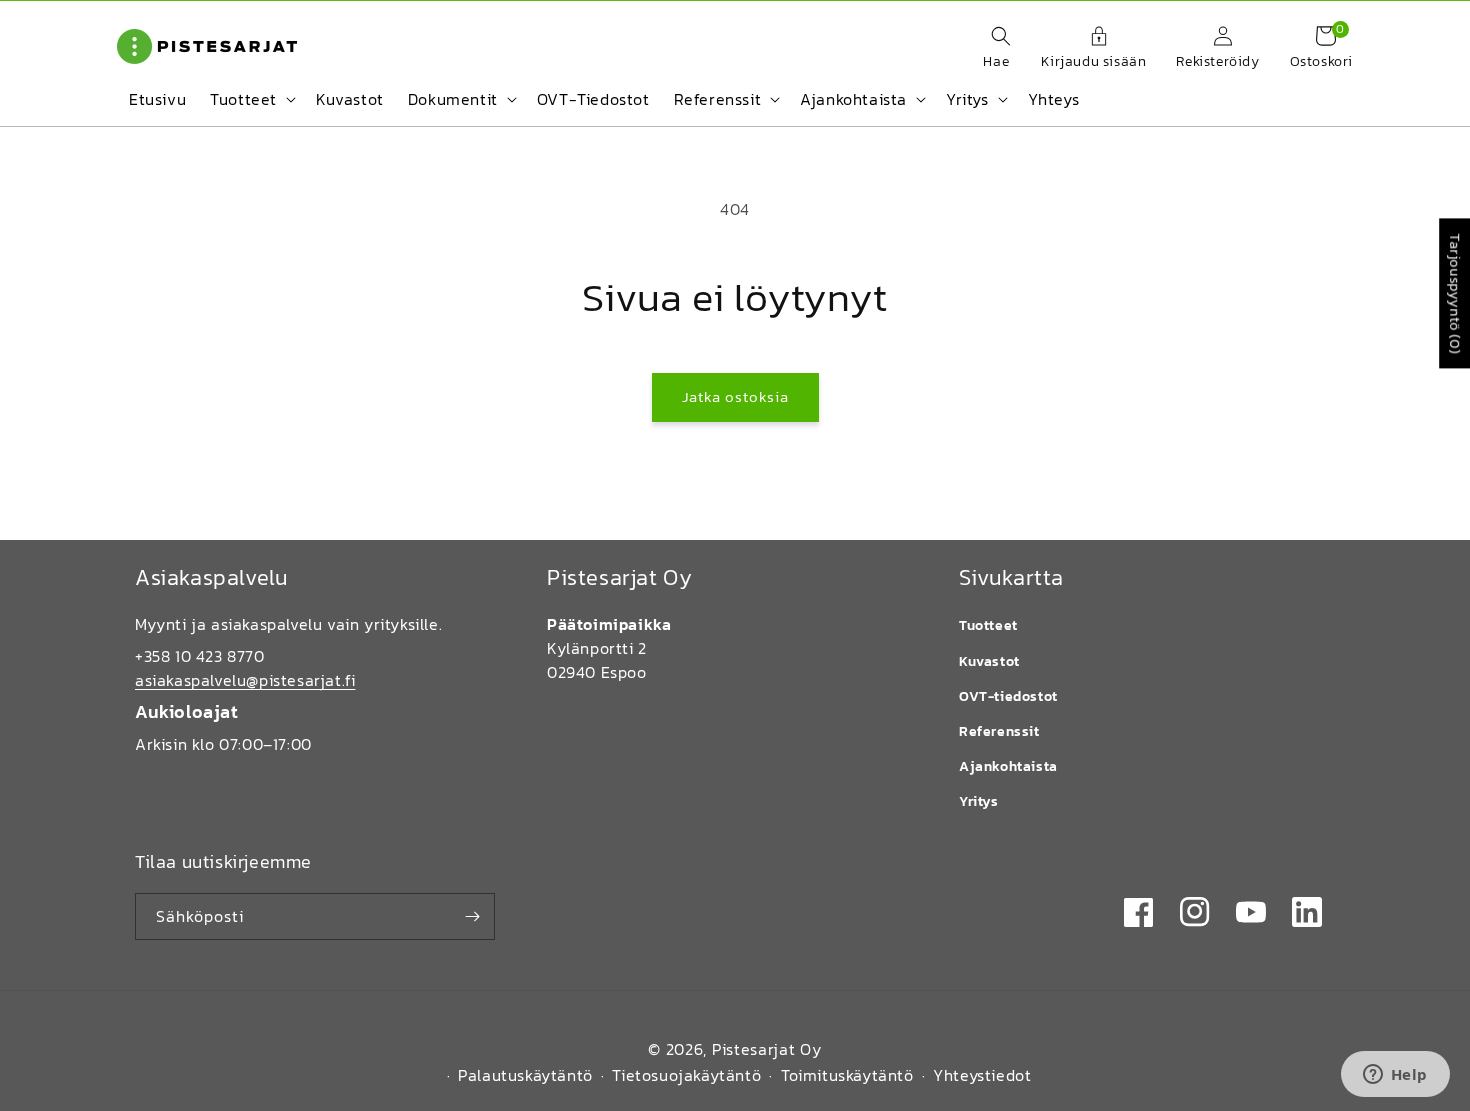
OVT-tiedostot (1008, 696)
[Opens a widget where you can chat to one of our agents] (1395, 1076)
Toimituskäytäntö (847, 1075)
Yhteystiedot (982, 1075)
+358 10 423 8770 (200, 656)
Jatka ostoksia (735, 396)
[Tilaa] (472, 916)
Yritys (979, 801)
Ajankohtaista (1008, 766)
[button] (991, 49)
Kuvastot (989, 661)
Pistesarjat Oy (767, 1049)
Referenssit (999, 731)
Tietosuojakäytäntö (686, 1075)
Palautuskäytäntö (525, 1075)
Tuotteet (988, 625)
